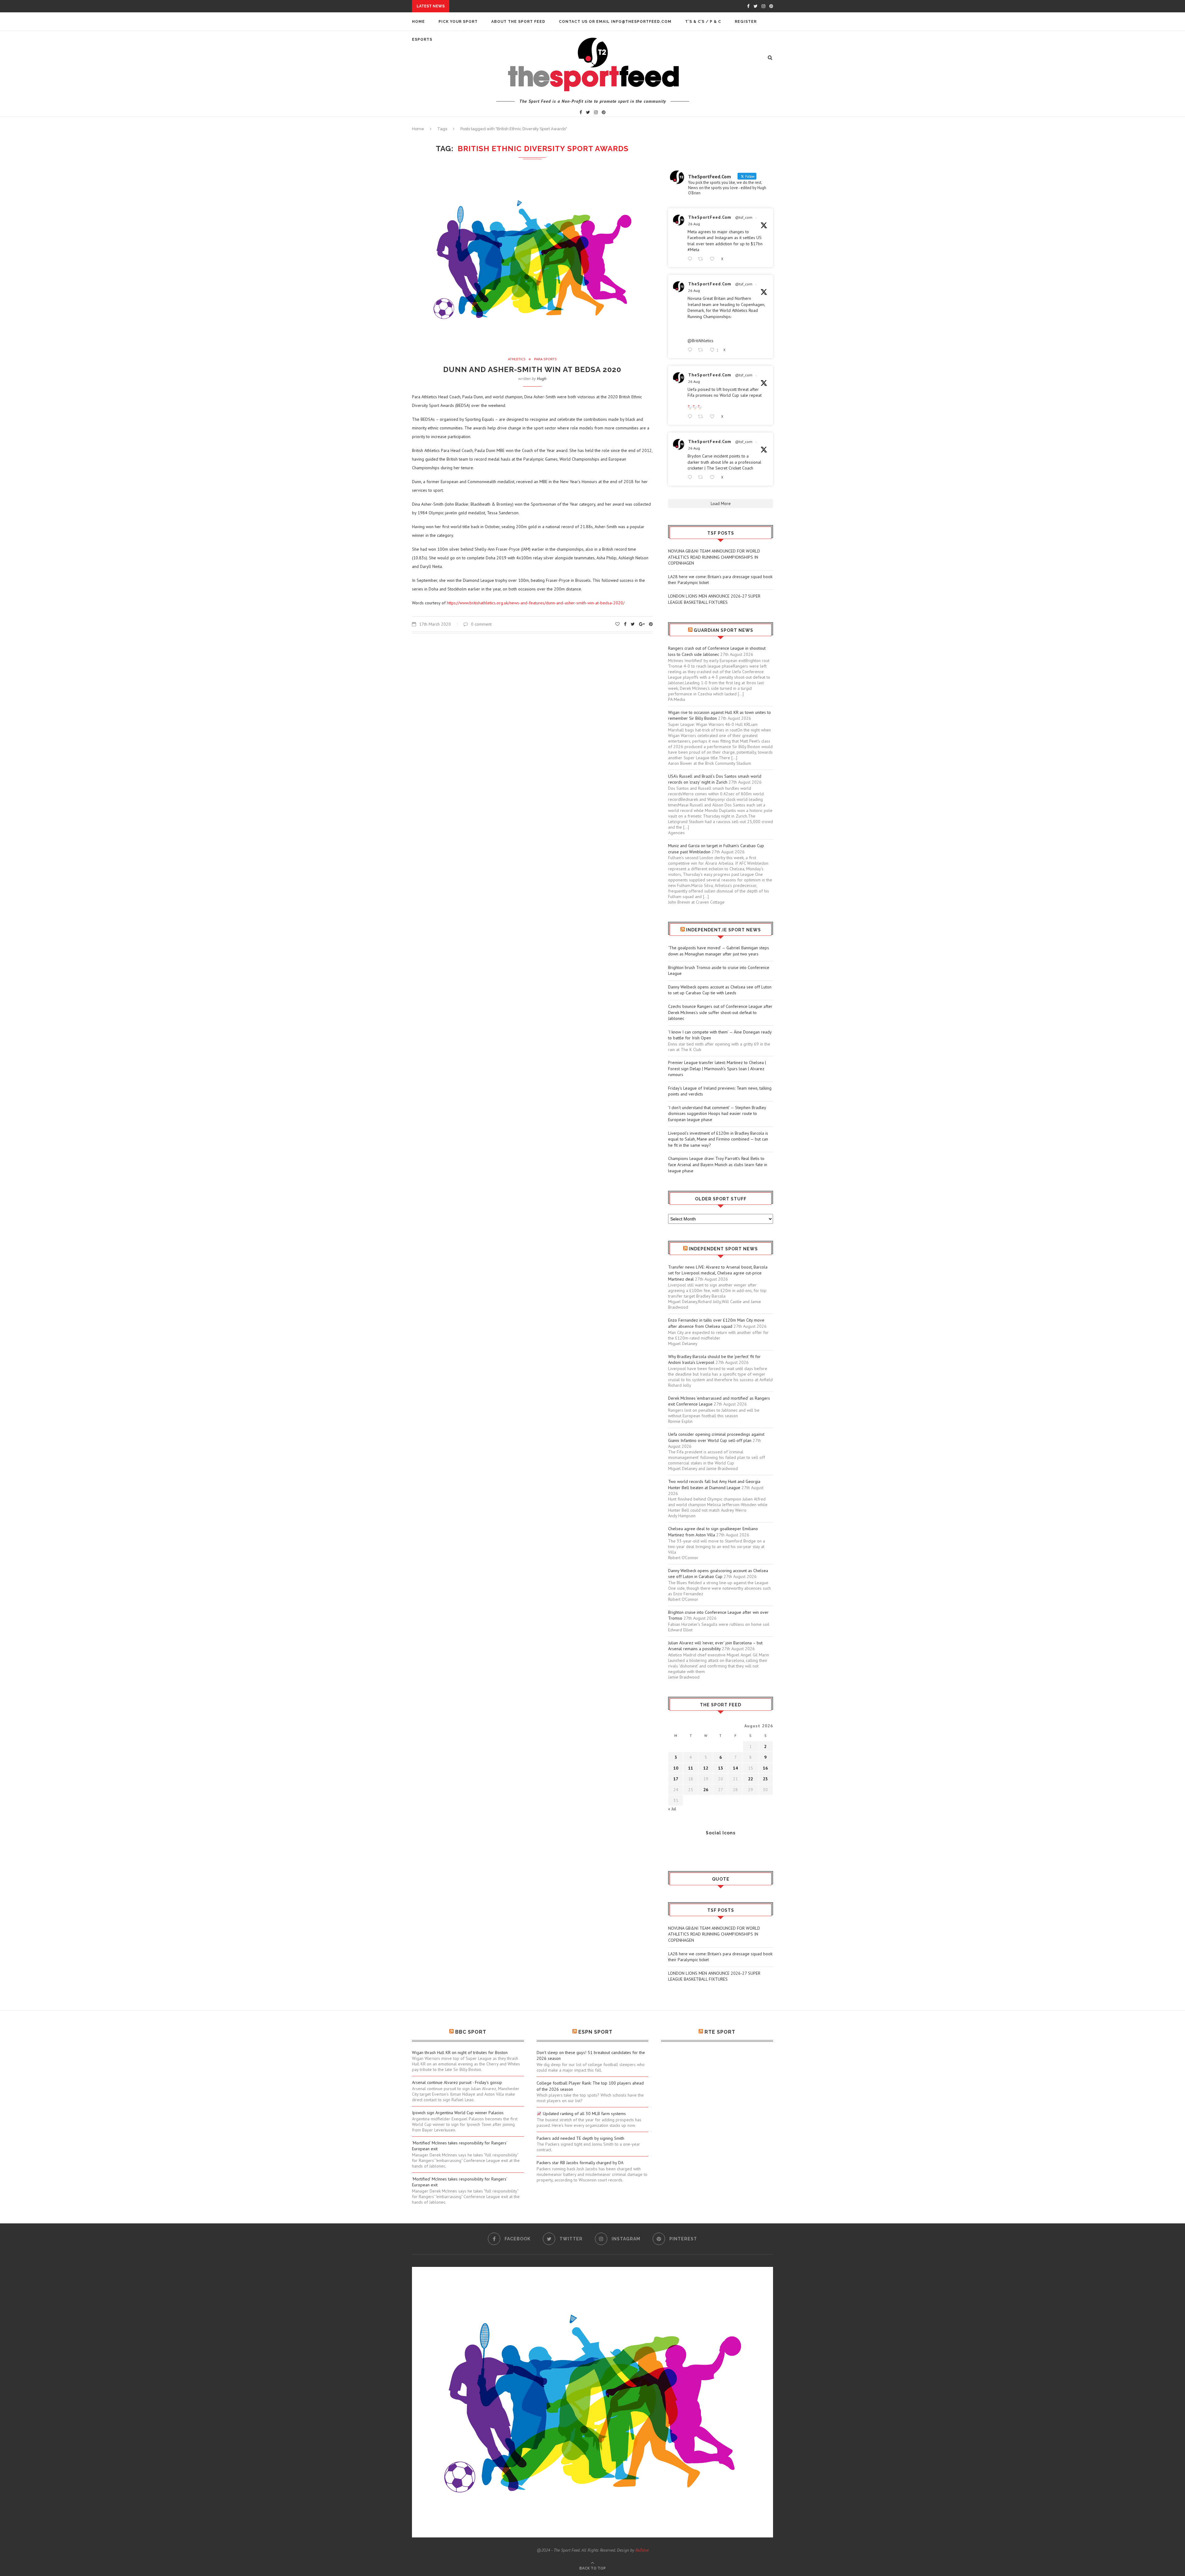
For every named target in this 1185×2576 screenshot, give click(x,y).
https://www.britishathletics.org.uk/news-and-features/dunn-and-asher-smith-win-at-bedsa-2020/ (536, 603)
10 (676, 1768)
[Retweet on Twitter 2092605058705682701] (702, 417)
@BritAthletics (701, 341)
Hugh (542, 379)
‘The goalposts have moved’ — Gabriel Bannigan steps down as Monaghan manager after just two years (719, 951)
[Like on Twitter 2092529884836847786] (714, 477)
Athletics (517, 359)
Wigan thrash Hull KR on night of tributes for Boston (460, 2052)
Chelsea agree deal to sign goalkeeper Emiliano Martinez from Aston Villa (713, 1532)
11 (691, 1768)
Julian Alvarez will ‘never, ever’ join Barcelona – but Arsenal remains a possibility (715, 1646)
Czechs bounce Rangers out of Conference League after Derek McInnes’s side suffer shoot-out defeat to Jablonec (720, 1012)
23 (765, 1779)
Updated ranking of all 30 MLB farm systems (584, 2114)
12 (706, 1768)
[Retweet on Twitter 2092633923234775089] (702, 350)
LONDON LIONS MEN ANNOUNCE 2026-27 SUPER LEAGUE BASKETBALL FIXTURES (714, 599)
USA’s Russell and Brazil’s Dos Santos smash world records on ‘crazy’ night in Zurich (715, 779)
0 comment (481, 624)
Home (418, 22)
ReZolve (642, 2550)
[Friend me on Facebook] (673, 1849)
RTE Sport (720, 2032)
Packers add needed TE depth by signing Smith (580, 2138)
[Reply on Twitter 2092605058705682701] (691, 417)
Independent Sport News (723, 1249)
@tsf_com (744, 217)
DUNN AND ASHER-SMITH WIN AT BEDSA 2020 (532, 369)
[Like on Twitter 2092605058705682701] (714, 417)
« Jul (672, 1809)
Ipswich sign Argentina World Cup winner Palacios (458, 2113)
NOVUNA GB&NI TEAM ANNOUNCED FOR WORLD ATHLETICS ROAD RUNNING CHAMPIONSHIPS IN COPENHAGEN (714, 557)
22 (750, 1779)
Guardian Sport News (723, 630)
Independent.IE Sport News (723, 930)
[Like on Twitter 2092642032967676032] (714, 259)
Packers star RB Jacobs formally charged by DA (580, 2163)
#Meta (693, 250)
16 (765, 1768)
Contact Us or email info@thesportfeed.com (615, 22)
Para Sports (545, 359)
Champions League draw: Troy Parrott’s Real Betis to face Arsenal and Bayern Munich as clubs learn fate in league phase (718, 1164)
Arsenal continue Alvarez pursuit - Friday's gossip (457, 2082)
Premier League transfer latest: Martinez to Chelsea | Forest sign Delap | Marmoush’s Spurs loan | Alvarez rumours (717, 1069)
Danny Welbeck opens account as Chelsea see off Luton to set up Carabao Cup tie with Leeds (720, 990)
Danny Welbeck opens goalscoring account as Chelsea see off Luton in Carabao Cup (718, 1574)
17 (676, 1779)
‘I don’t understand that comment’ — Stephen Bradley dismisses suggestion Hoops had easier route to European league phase (717, 1114)
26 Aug (694, 224)
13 (721, 1768)
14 (735, 1768)
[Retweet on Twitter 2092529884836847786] (702, 477)
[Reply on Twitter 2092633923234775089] (691, 350)
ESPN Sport (595, 2032)
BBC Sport (471, 2032)
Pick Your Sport (458, 22)
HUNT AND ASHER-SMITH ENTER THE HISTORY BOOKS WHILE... (519, 6)
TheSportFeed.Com (710, 217)
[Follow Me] (682, 1849)
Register (746, 22)
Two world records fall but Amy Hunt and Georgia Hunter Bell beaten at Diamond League (714, 1485)
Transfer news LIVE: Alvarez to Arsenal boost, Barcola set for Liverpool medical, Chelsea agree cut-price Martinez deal (718, 1273)
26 (706, 1790)
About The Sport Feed (518, 22)
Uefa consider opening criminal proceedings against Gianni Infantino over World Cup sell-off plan (716, 1437)
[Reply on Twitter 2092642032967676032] (691, 259)
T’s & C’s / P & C (703, 22)
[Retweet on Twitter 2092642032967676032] (702, 259)
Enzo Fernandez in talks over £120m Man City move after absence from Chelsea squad (716, 1323)
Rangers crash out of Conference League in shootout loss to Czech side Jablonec (717, 651)
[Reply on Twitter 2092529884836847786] (691, 477)
